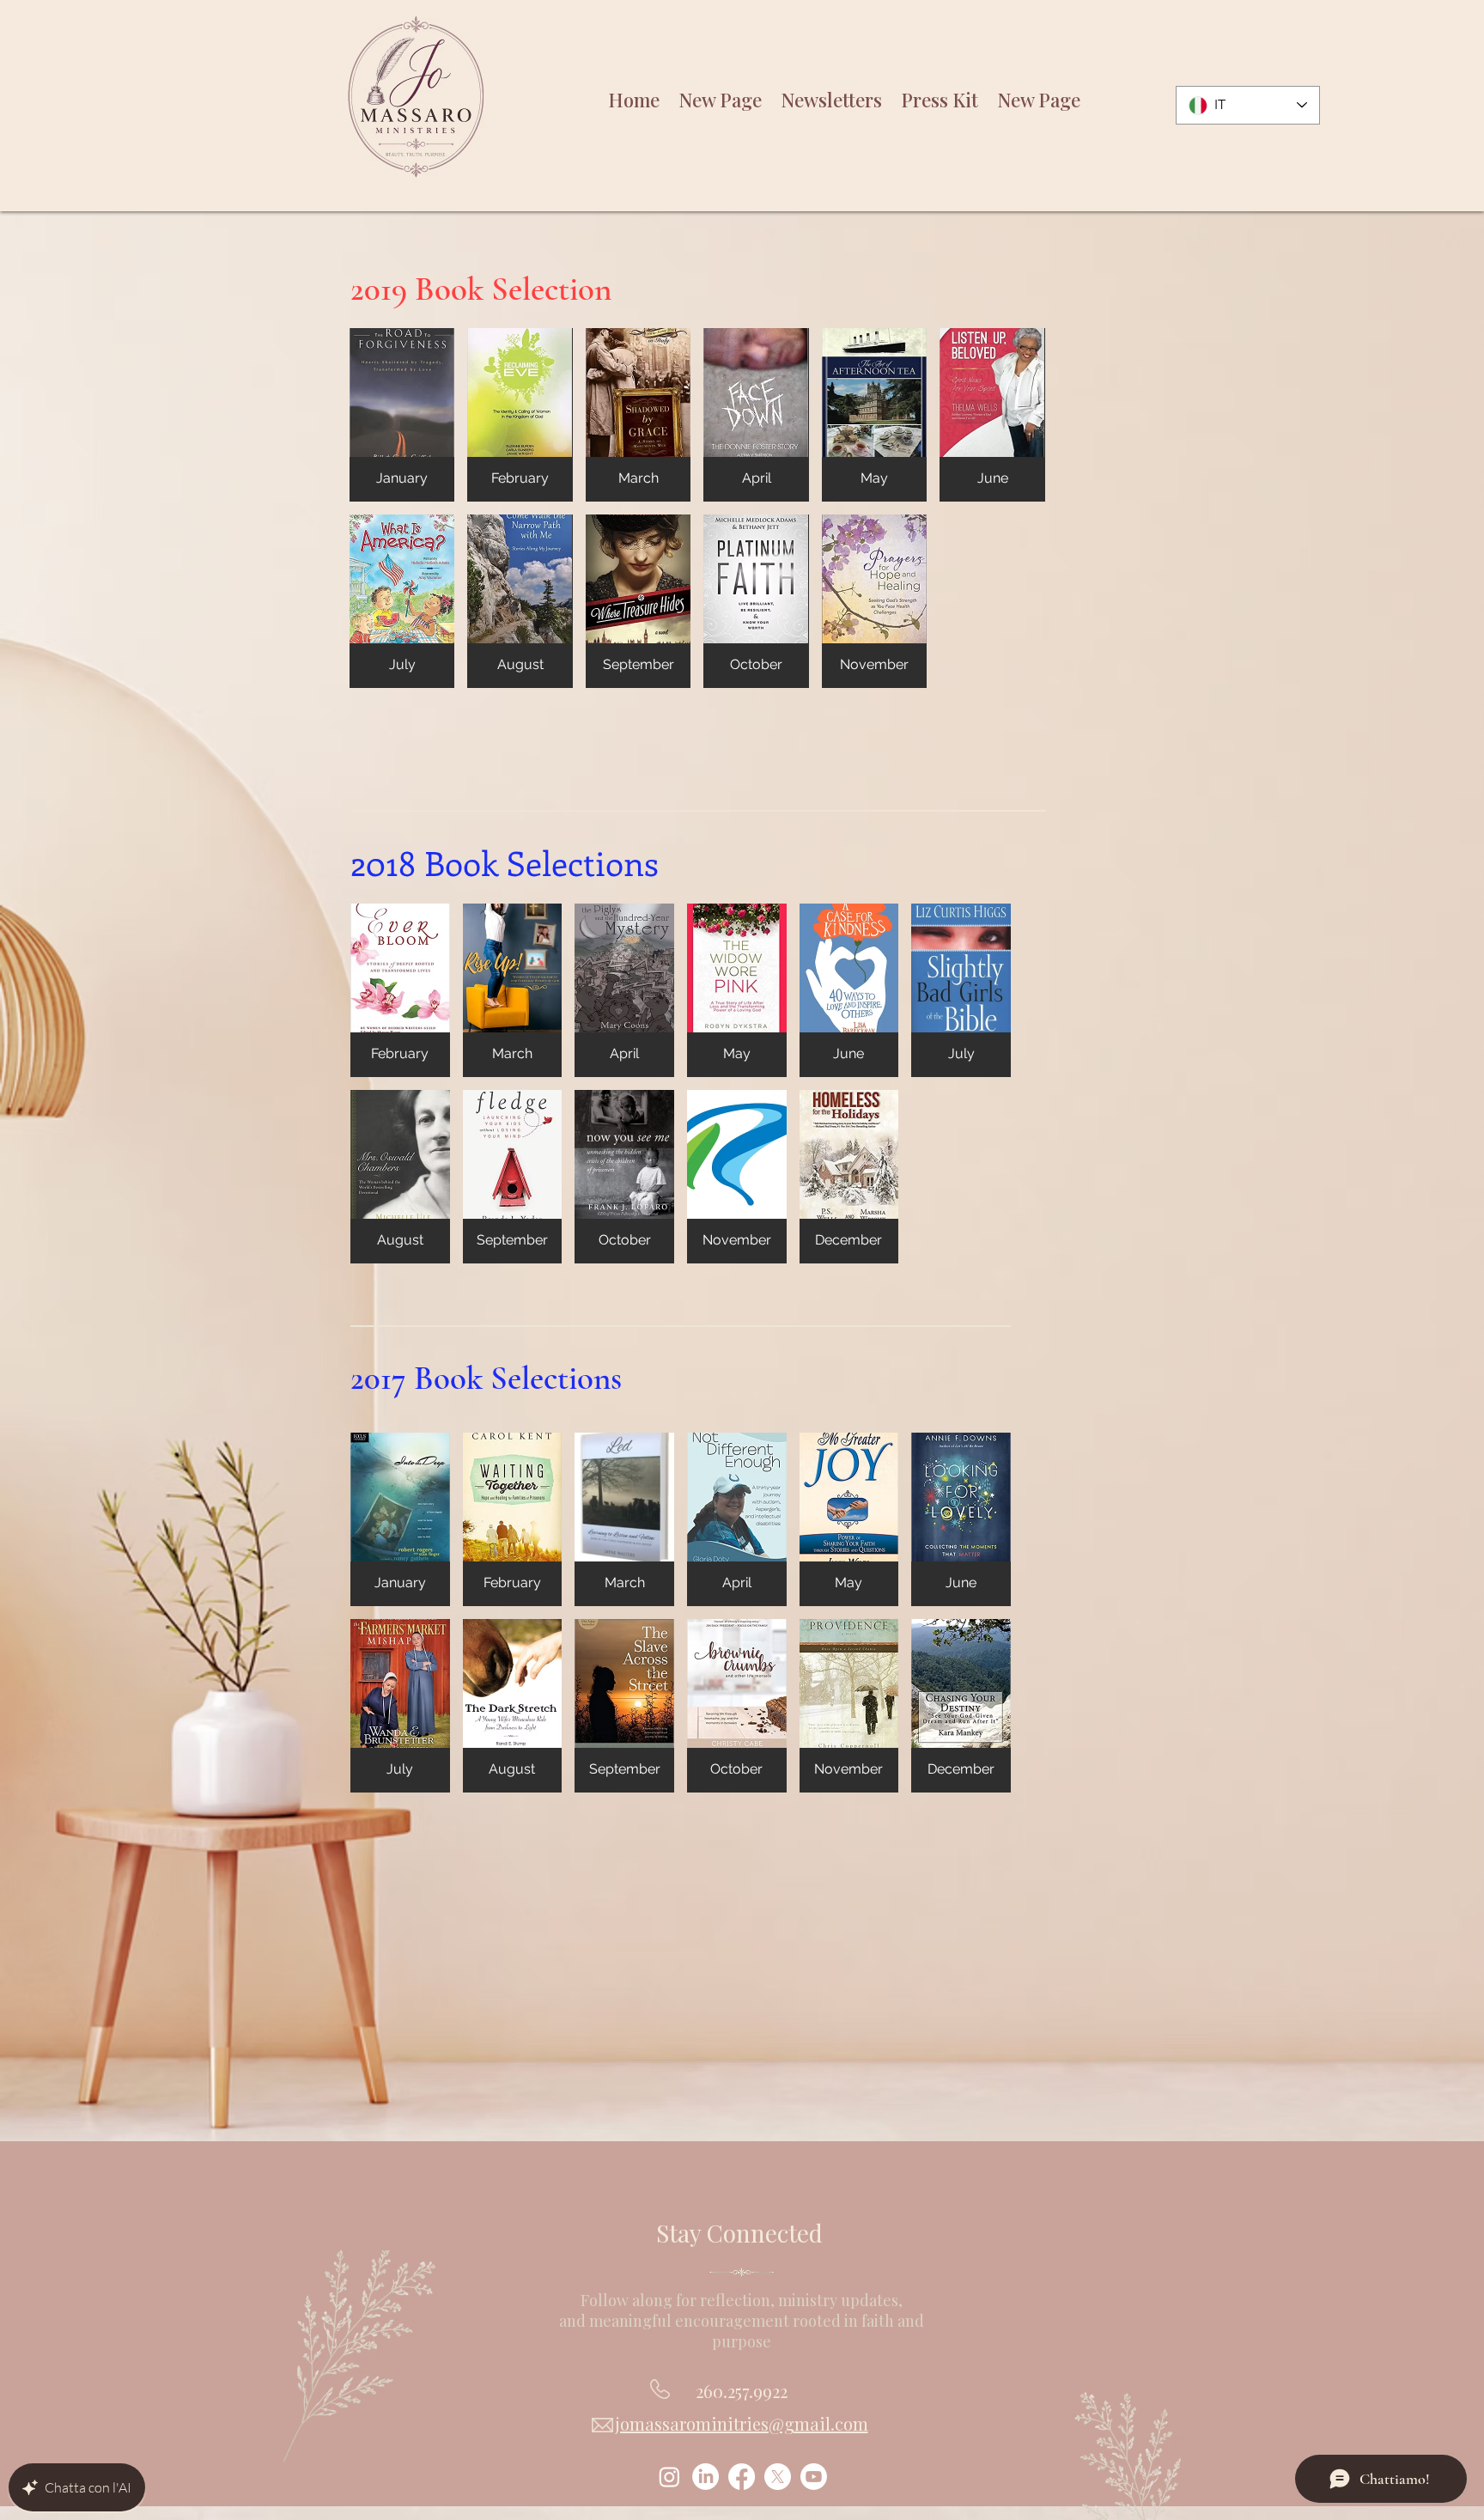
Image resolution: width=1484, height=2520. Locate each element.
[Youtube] (814, 2477)
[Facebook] (742, 2477)
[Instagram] (669, 2477)
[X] (778, 2477)
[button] (402, 415)
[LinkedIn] (706, 2477)
